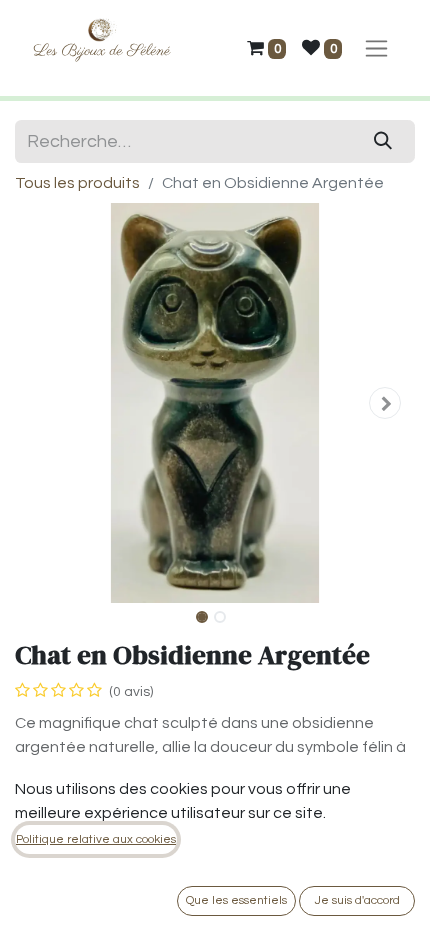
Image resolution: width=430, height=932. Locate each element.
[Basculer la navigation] (376, 48)
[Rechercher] (383, 141)
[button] (45, 403)
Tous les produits (77, 183)
